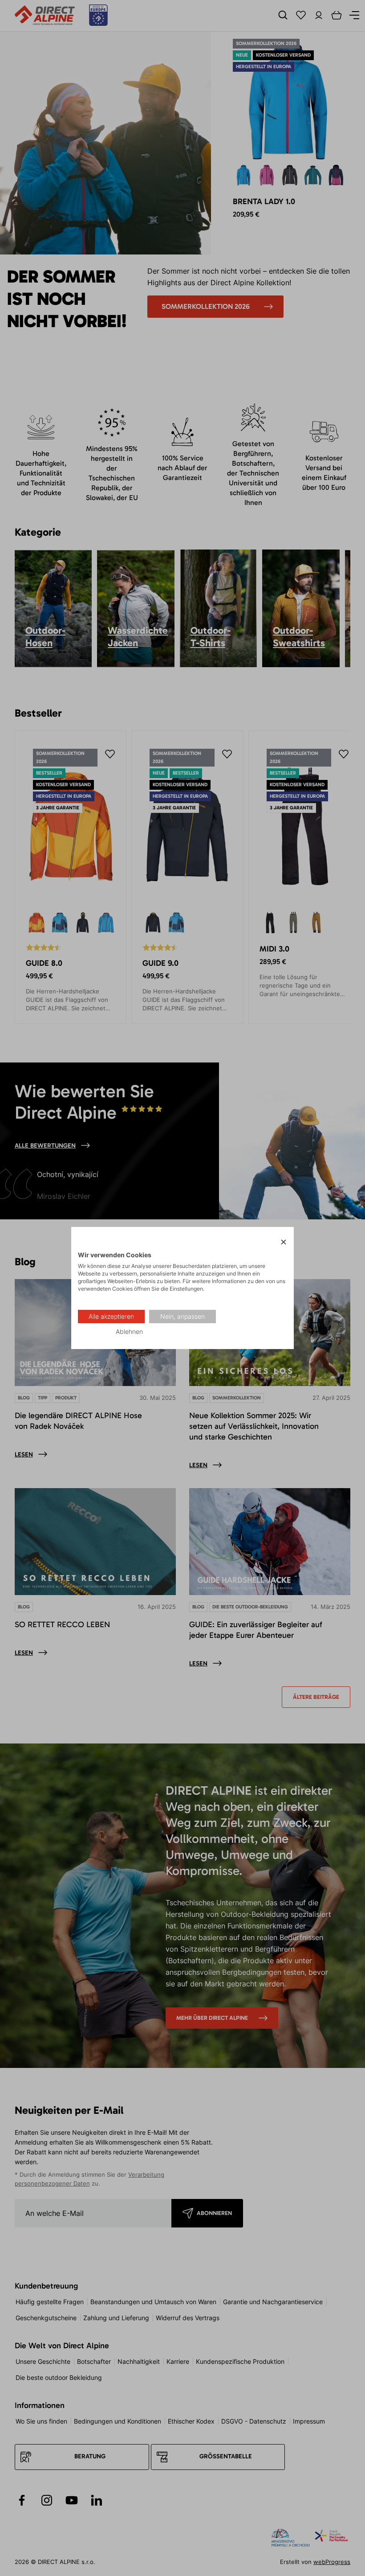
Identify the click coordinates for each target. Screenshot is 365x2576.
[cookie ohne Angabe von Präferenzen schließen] (284, 1242)
